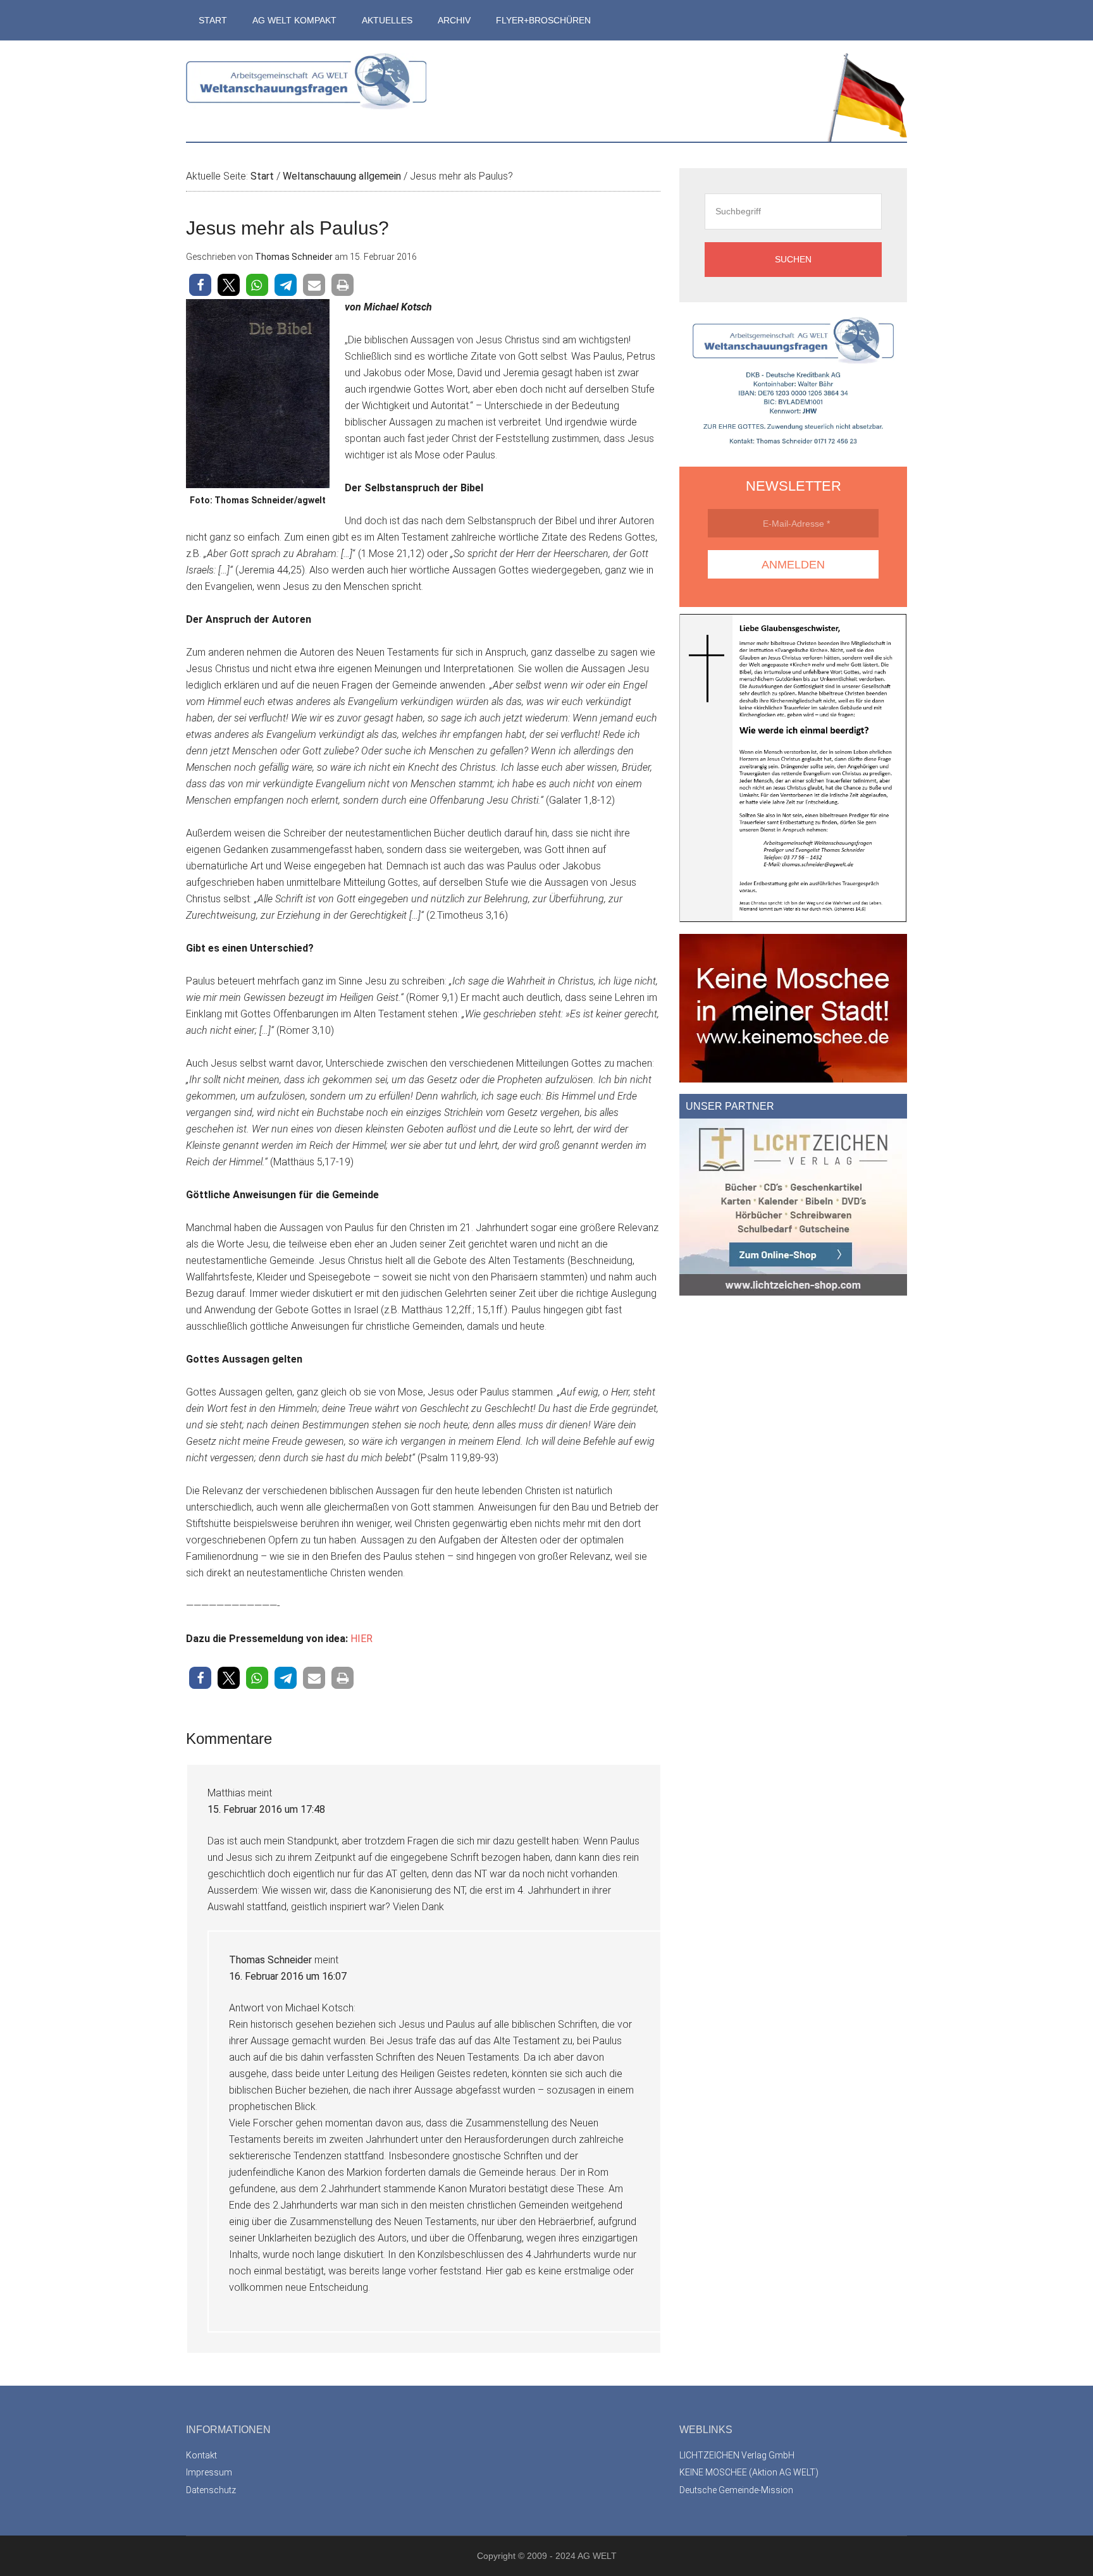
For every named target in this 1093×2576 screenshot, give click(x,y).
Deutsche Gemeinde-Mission (736, 2490)
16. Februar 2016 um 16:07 (288, 1976)
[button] (200, 285)
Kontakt (201, 2455)
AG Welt (306, 91)
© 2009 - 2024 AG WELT (567, 2556)
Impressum (209, 2472)
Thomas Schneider (270, 1960)
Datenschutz (211, 2490)
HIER (361, 1639)
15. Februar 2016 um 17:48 (266, 1809)
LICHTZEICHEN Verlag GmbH (737, 2455)
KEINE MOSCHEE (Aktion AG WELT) (749, 2472)
